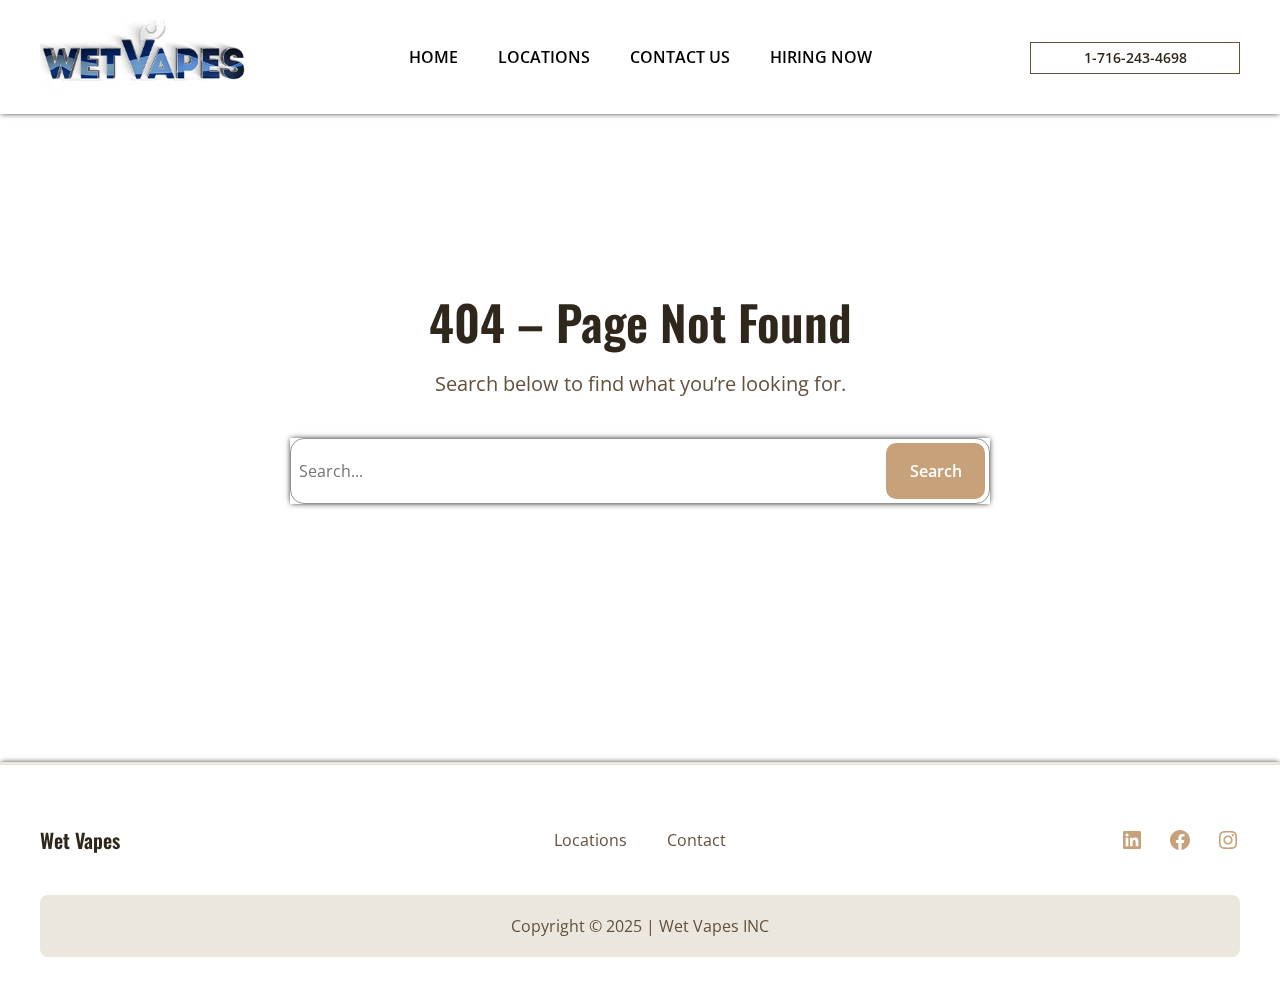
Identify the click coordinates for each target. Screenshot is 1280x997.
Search (936, 471)
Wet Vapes (80, 840)
